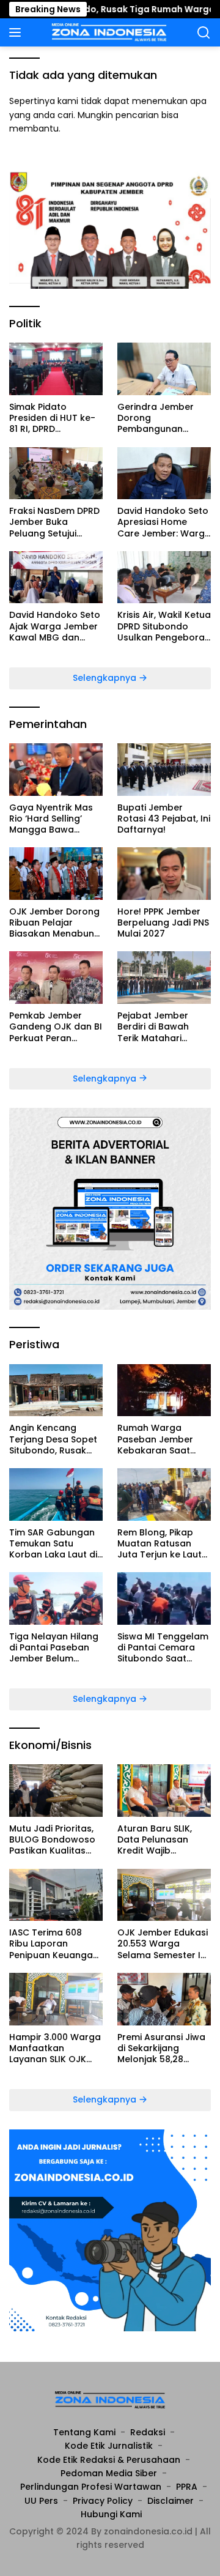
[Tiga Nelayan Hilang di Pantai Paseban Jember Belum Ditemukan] (56, 1598)
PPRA (187, 2487)
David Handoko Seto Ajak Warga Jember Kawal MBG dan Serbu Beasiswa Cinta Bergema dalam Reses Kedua (55, 626)
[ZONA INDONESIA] (108, 32)
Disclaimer (170, 2501)
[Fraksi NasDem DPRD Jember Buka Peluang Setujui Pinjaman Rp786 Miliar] (56, 473)
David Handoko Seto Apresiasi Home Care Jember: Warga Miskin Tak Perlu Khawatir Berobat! (164, 522)
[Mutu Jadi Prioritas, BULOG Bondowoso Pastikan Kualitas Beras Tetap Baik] (56, 1791)
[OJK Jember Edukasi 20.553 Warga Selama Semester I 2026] (164, 1895)
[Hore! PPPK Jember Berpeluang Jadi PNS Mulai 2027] (164, 874)
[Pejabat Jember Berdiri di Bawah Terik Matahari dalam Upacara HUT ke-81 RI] (164, 978)
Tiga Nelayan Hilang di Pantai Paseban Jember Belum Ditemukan (54, 1648)
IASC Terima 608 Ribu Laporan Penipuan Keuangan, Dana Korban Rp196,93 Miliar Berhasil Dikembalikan (55, 1944)
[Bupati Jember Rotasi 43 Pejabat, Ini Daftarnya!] (164, 770)
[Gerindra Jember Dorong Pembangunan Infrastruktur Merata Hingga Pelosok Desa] (164, 369)
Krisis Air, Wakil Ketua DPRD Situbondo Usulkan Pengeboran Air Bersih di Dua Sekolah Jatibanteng (164, 626)
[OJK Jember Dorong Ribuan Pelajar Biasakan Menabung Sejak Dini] (56, 874)
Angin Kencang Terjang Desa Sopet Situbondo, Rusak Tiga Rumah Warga (53, 1439)
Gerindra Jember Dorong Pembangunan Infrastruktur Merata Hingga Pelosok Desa (163, 418)
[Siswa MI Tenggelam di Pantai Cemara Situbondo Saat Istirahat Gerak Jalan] (164, 1598)
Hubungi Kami (111, 2514)
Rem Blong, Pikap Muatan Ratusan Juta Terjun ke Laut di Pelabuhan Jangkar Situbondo (160, 1544)
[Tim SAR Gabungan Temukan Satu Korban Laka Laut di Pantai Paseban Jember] (56, 1494)
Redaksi (148, 2432)
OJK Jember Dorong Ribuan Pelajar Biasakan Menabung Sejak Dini (55, 923)
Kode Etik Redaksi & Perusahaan (109, 2460)
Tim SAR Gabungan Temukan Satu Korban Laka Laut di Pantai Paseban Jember (53, 1544)
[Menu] (17, 32)
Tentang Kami (84, 2432)
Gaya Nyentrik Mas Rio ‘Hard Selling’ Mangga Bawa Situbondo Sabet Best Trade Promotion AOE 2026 (55, 819)
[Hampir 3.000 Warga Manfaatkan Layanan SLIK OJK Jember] (56, 1999)
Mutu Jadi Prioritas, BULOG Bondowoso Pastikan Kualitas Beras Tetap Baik (52, 1840)
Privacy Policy (103, 2501)
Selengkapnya (106, 678)
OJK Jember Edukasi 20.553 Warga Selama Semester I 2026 (163, 1944)
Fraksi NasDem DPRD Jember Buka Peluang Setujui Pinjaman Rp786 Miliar (54, 522)
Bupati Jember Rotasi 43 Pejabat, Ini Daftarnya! (164, 819)
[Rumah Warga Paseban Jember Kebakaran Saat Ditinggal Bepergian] (164, 1390)
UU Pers (41, 2501)
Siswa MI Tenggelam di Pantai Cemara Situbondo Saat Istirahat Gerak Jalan (163, 1648)
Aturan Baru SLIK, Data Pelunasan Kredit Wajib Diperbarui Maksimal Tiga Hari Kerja (163, 1840)
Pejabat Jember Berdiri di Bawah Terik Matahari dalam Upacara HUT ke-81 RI (163, 1027)
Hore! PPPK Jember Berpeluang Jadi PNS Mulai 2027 (163, 923)
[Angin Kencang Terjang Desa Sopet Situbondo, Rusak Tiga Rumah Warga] (56, 1390)
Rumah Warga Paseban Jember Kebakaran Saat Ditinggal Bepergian (161, 1439)
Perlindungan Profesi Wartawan (91, 2487)
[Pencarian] (204, 33)
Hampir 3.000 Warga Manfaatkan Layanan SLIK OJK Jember (55, 2048)
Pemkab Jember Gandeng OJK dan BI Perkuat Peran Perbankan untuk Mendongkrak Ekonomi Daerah (56, 1027)
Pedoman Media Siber (109, 2473)
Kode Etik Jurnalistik (109, 2446)
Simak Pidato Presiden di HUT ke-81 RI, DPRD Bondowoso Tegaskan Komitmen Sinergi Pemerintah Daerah (55, 418)
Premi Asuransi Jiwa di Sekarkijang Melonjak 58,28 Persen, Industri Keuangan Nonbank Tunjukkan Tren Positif (162, 2048)
